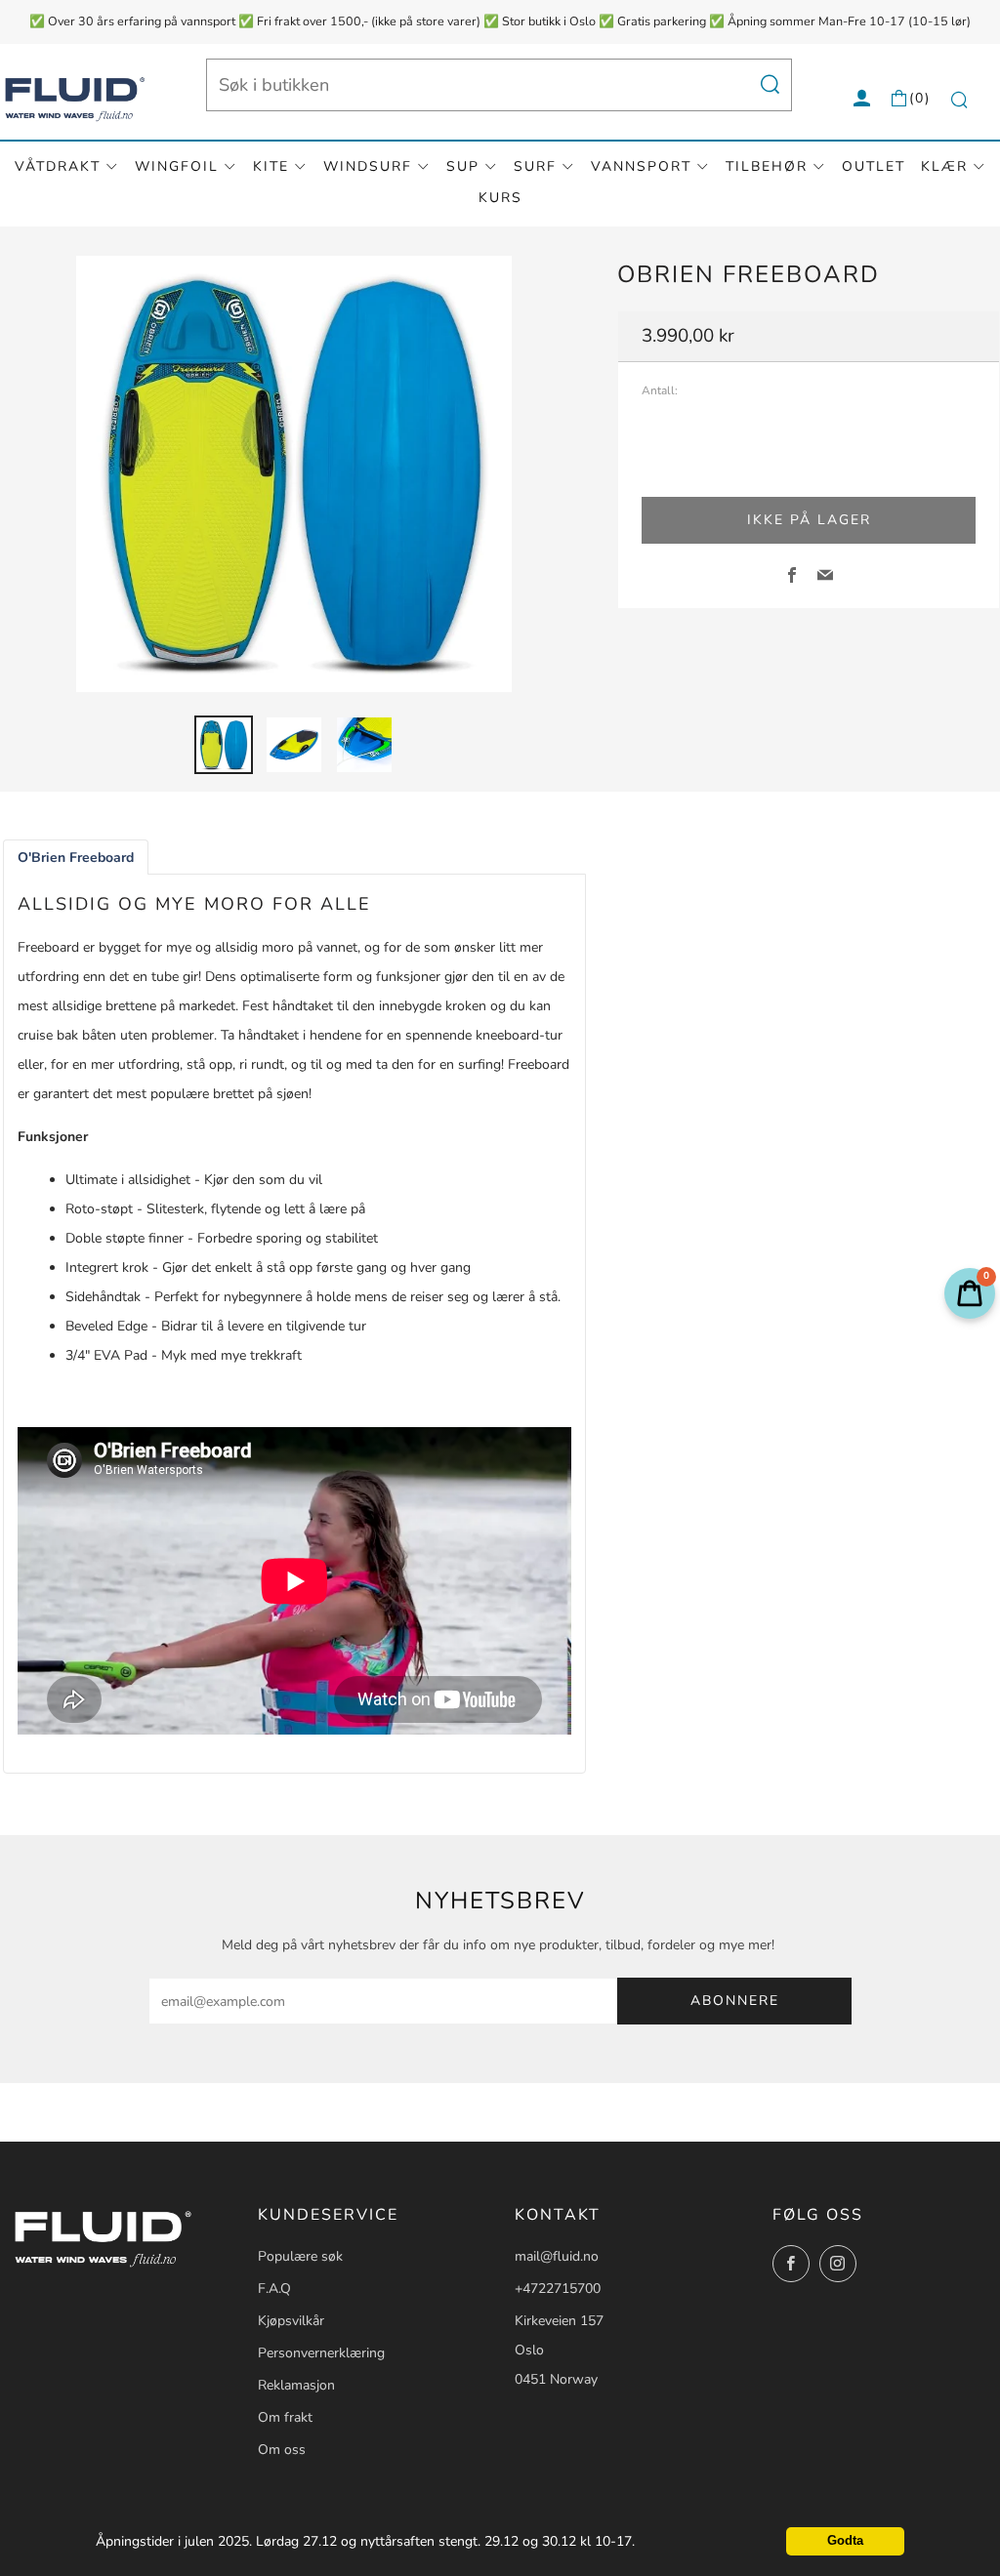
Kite (271, 166)
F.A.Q (274, 2289)
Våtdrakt (58, 166)
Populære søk (300, 2256)
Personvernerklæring (321, 2353)
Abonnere (735, 2001)
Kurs (500, 198)
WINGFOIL (177, 166)
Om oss (282, 2450)
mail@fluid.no (557, 2256)
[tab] (224, 745)
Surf (535, 166)
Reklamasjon (296, 2385)
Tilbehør (767, 166)
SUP (463, 166)
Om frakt (285, 2417)
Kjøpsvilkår (291, 2321)
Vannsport (641, 166)
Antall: (660, 391)
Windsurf (368, 166)
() (920, 98)
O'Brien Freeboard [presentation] (76, 858)
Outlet (874, 166)
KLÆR (944, 166)
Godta (845, 2541)
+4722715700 (558, 2289)
